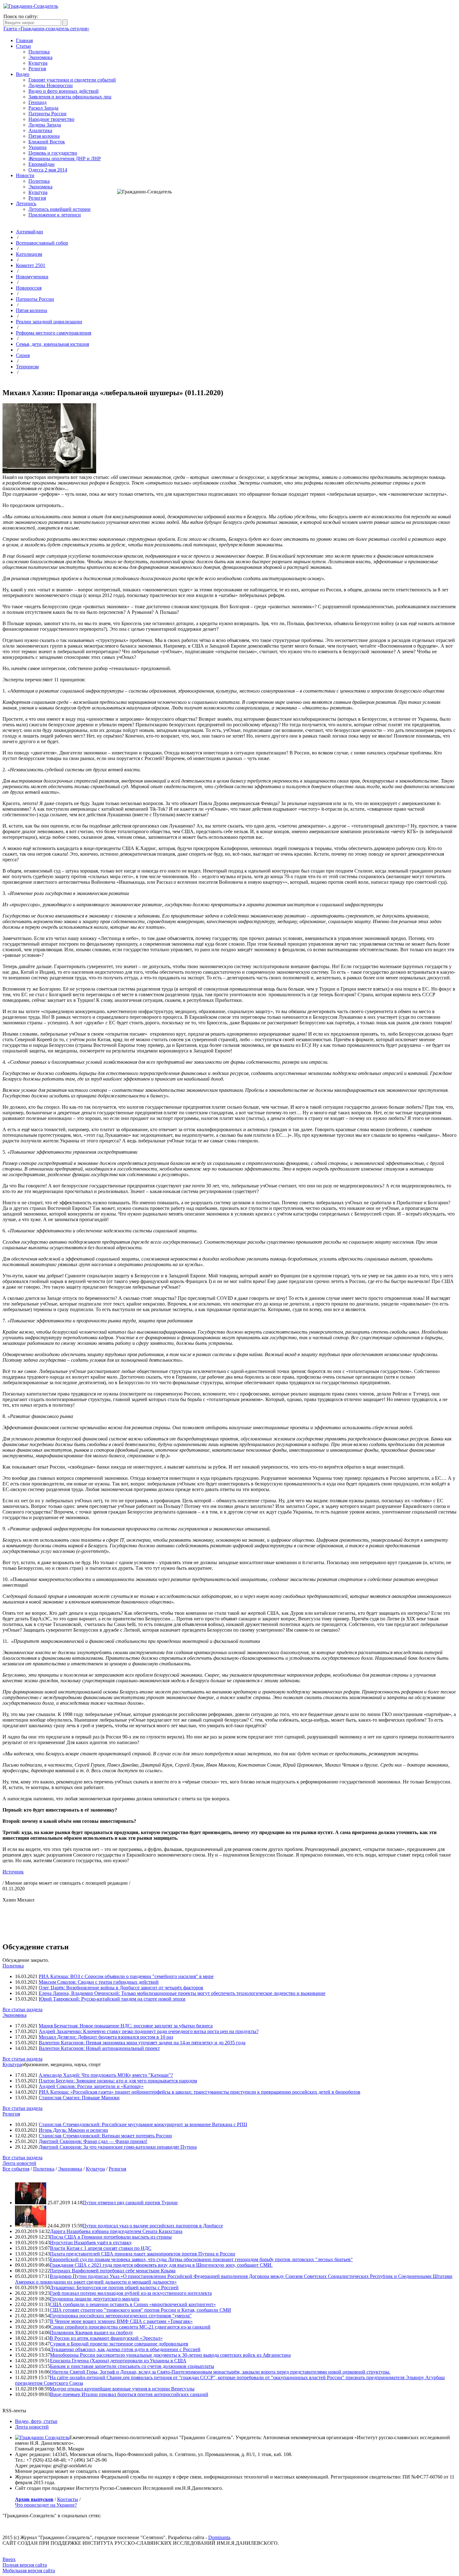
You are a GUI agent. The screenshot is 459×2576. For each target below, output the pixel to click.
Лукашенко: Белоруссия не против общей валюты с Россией (114, 2288)
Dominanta (219, 2537)
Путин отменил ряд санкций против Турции (130, 2203)
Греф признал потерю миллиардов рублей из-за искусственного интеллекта (131, 2293)
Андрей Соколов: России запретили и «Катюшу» (91, 2086)
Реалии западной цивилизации (49, 322)
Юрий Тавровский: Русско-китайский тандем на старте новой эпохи (112, 1999)
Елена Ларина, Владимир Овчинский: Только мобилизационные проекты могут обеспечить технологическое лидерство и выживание (182, 1993)
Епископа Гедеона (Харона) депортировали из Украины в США (118, 2361)
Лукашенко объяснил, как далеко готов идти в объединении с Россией (125, 2349)
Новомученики (32, 277)
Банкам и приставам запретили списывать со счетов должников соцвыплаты (132, 2366)
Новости (25, 175)
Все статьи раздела (22, 2009)
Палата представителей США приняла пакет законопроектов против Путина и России (143, 2254)
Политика (39, 52)
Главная (24, 40)
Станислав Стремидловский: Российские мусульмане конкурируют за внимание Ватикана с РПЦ (143, 2124)
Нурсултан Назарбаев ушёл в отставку (91, 2243)
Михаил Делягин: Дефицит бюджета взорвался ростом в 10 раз (106, 2037)
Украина (37, 147)
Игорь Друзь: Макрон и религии (73, 2130)
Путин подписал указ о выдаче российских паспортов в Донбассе (153, 2226)
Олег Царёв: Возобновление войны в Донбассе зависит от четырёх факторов (121, 1988)
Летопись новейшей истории (59, 209)
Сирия (23, 355)
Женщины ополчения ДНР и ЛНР (65, 159)
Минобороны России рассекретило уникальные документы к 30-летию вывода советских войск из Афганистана (170, 2355)
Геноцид (37, 102)
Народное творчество (51, 119)
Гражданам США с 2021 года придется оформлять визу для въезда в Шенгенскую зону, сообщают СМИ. (161, 2265)
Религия (37, 69)
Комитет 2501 (31, 265)
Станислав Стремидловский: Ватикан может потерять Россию (105, 2136)
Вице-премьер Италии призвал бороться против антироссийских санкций (129, 2394)
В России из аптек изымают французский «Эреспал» (106, 2338)
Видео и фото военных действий (64, 91)
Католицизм (29, 254)
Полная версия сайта (25, 2565)
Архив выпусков (34, 2499)
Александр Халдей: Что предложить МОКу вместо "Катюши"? (106, 2075)
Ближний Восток (47, 142)
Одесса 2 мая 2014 (48, 170)
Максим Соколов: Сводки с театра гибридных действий (99, 1982)
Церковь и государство (53, 153)
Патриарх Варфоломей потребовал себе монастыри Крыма (113, 2271)
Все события (16, 2169)
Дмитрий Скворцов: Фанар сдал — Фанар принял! (93, 2141)
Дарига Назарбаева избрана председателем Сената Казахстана (116, 2231)
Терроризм (27, 367)
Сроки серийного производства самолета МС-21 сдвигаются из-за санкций (130, 2327)
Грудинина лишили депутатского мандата (95, 2299)
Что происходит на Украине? (46, 2505)
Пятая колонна (44, 136)
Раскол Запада (43, 108)
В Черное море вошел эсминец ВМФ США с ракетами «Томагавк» (121, 2321)
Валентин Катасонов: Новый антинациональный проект (99, 2048)
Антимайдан (30, 232)
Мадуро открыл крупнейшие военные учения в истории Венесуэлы (122, 2389)
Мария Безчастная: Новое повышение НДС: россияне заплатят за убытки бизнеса (126, 2026)
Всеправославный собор (42, 243)
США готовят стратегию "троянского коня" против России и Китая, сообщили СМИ (140, 2310)
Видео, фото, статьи (36, 2421)
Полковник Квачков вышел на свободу (91, 2332)
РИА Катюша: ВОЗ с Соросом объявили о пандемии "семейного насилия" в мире (126, 1976)
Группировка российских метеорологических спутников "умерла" (121, 2316)
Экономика (40, 57)
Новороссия (29, 288)
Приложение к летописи (55, 215)
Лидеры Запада (45, 125)
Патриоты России (47, 114)
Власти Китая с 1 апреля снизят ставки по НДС (101, 2248)
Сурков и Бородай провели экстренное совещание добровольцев (119, 2344)
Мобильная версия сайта (29, 2571)
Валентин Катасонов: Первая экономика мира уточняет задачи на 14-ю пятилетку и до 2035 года (142, 2043)
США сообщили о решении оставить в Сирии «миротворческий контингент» (133, 2304)
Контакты (68, 2499)
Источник (13, 1872)
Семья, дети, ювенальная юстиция (52, 344)
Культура (38, 63)
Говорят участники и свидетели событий (72, 80)
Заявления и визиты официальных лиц (70, 97)
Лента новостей (19, 2163)
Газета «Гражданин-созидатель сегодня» (46, 29)
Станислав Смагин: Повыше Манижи (79, 2098)
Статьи (23, 46)
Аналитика (40, 130)
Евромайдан (42, 164)
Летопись (26, 204)
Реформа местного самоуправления (54, 333)
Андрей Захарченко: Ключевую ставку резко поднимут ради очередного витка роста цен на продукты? (149, 2031)
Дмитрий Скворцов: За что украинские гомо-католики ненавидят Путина (118, 2147)
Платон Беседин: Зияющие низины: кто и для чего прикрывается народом (118, 2081)
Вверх (9, 2559)
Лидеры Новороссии (51, 85)
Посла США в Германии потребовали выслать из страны (111, 2237)
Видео (23, 74)
